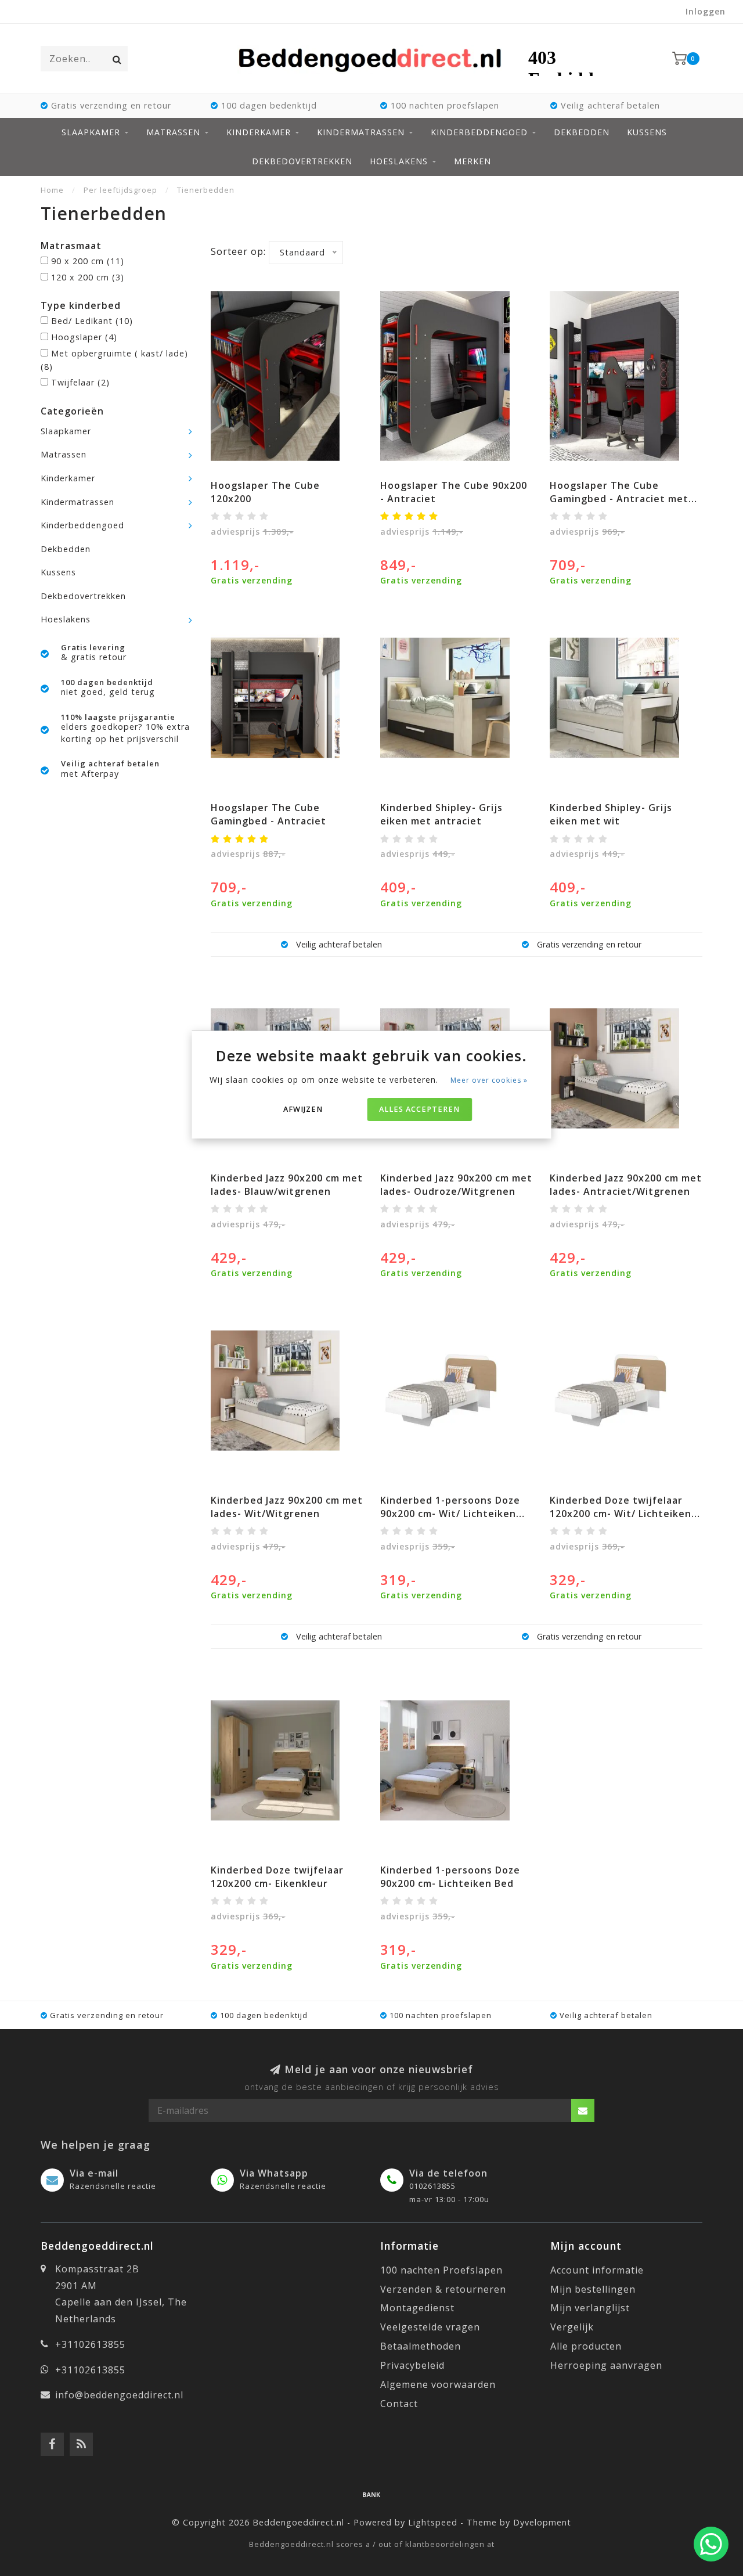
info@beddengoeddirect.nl (119, 2395)
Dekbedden (582, 132)
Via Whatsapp (274, 2173)
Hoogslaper (84, 337)
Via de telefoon (448, 2173)
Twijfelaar (80, 382)
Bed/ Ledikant (92, 321)
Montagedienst (417, 2308)
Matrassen (173, 132)
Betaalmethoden (421, 2346)
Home (52, 190)
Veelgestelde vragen (430, 2327)
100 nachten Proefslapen (441, 2270)
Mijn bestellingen (593, 2289)
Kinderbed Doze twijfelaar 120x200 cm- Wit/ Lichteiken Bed (621, 1514)
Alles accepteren (419, 1109)
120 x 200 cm (88, 277)
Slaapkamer (91, 132)
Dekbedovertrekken (302, 161)
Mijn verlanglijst (590, 2308)
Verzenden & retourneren (443, 2289)
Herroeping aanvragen (606, 2365)
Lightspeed (433, 2522)
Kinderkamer (259, 132)
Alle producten (586, 2346)
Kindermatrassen (361, 132)
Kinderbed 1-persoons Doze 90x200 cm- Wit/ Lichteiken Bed (450, 1514)
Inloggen (706, 11)
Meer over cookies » (489, 1080)
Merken (473, 161)
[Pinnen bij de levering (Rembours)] (371, 2494)
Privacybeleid (412, 2365)
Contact (399, 2404)
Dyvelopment (542, 2522)
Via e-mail (94, 2173)
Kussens (647, 132)
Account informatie (597, 2270)
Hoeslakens (399, 161)
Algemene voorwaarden (438, 2384)
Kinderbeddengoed (479, 132)
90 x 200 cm (88, 261)
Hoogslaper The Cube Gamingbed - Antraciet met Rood (619, 499)
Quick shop (292, 482)
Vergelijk (572, 2327)
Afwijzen (303, 1109)
